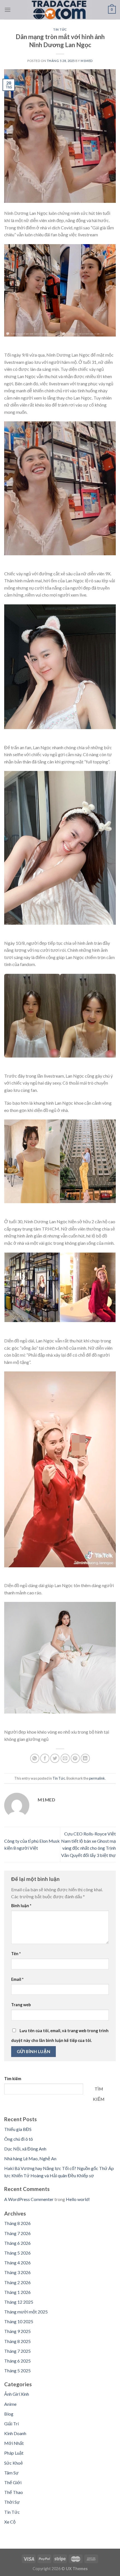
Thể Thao (14, 2492)
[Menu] (8, 10)
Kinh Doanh (15, 2433)
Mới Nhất (14, 2443)
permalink (97, 1778)
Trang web (21, 2005)
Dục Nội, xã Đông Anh (25, 2149)
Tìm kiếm (13, 2079)
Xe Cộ (10, 2522)
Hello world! (78, 2199)
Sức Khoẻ (14, 2463)
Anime (10, 2404)
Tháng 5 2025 (17, 2370)
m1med (87, 61)
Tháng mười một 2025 (26, 2312)
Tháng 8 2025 (17, 2341)
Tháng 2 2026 (17, 2282)
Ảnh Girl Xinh (17, 2394)
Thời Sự (12, 2502)
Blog (9, 2414)
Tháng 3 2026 (17, 2272)
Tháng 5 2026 (17, 2253)
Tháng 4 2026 (17, 2263)
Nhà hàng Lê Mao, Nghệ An (30, 2158)
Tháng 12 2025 (19, 2302)
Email (17, 1979)
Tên (16, 1954)
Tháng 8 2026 (17, 2223)
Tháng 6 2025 (17, 2361)
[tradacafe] (59, 10)
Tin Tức (60, 29)
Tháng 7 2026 (17, 2233)
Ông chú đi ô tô (19, 2139)
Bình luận (21, 1906)
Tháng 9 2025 (17, 2331)
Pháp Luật (14, 2453)
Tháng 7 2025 (17, 2351)
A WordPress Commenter (29, 2199)
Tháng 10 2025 (19, 2321)
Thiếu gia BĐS (18, 2129)
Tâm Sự (11, 2473)
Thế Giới (13, 2482)
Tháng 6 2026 (17, 2243)
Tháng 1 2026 (17, 2292)
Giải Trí (11, 2424)
